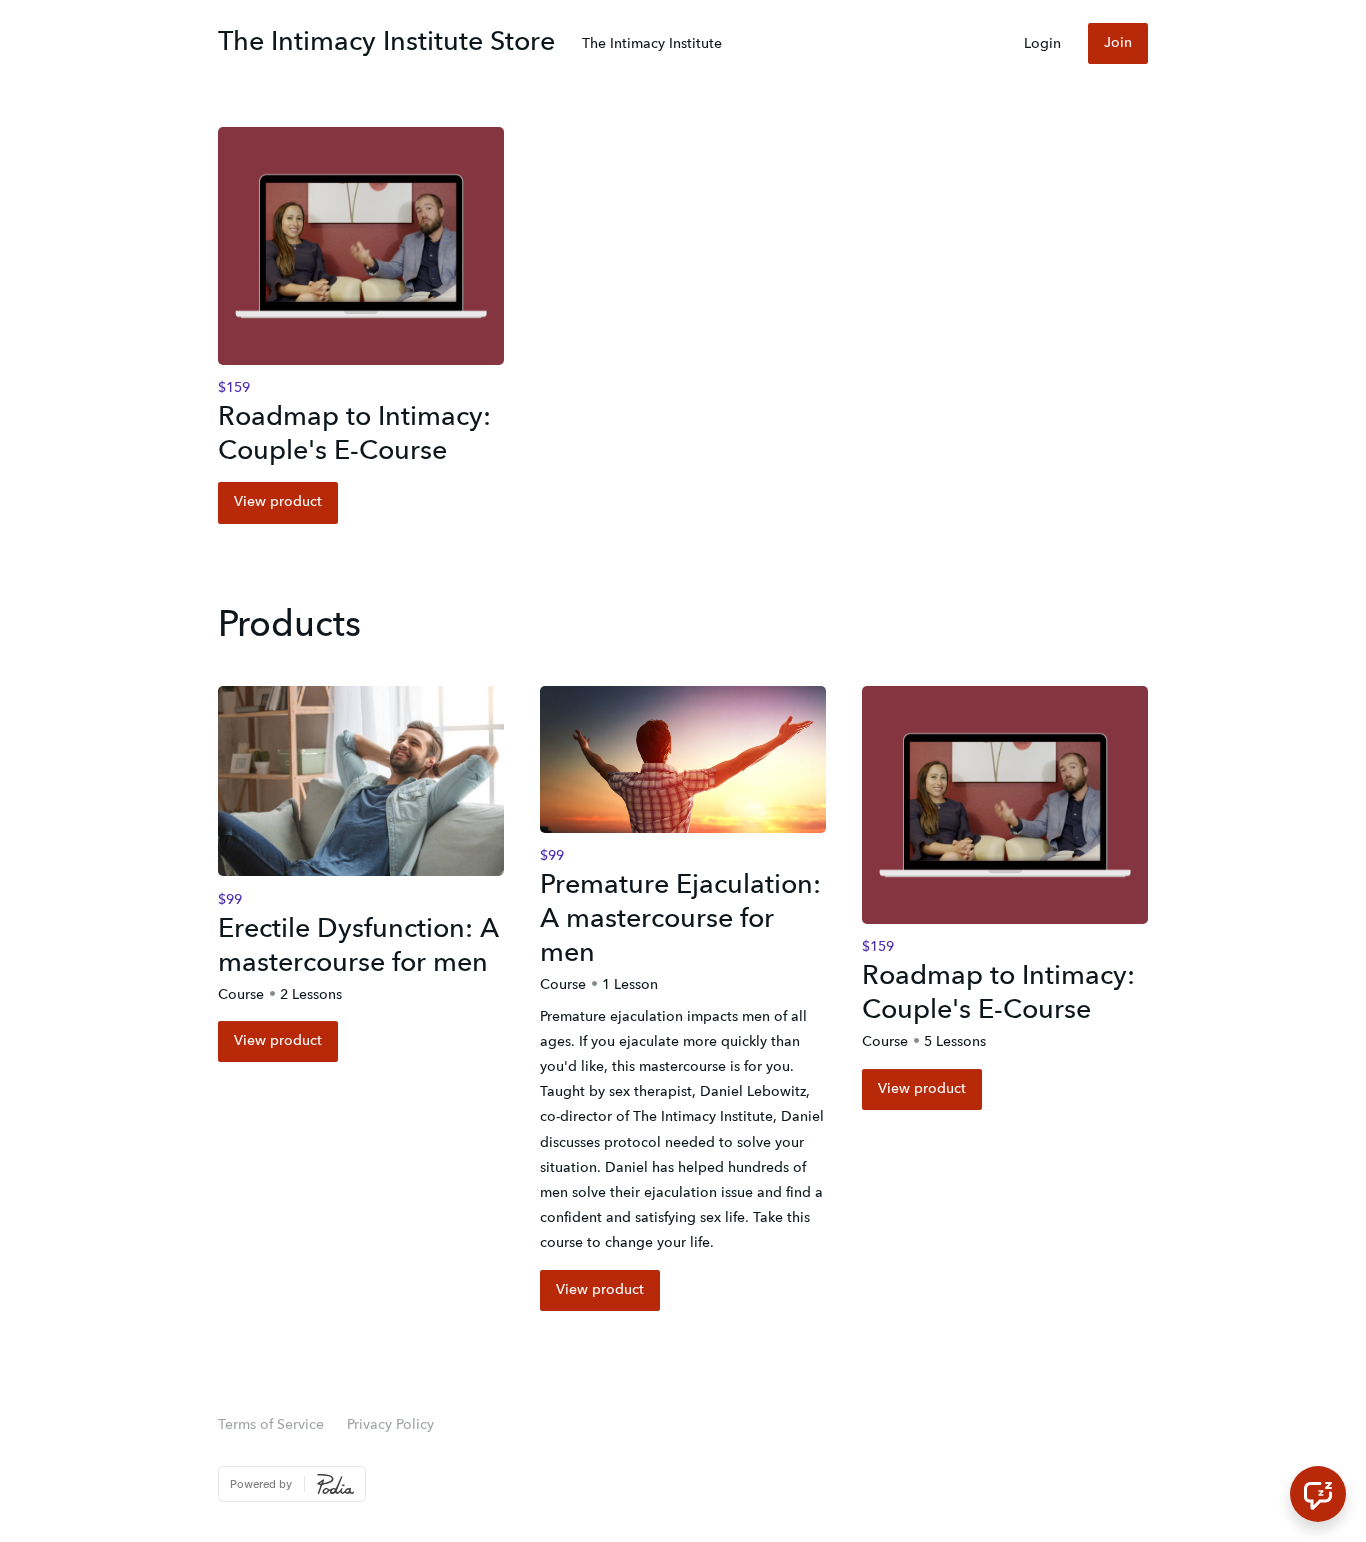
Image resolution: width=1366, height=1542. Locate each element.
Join (1118, 43)
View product (278, 502)
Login (1042, 44)
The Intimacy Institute (652, 44)
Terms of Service (271, 1425)
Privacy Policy (390, 1425)
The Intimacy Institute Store (386, 42)
